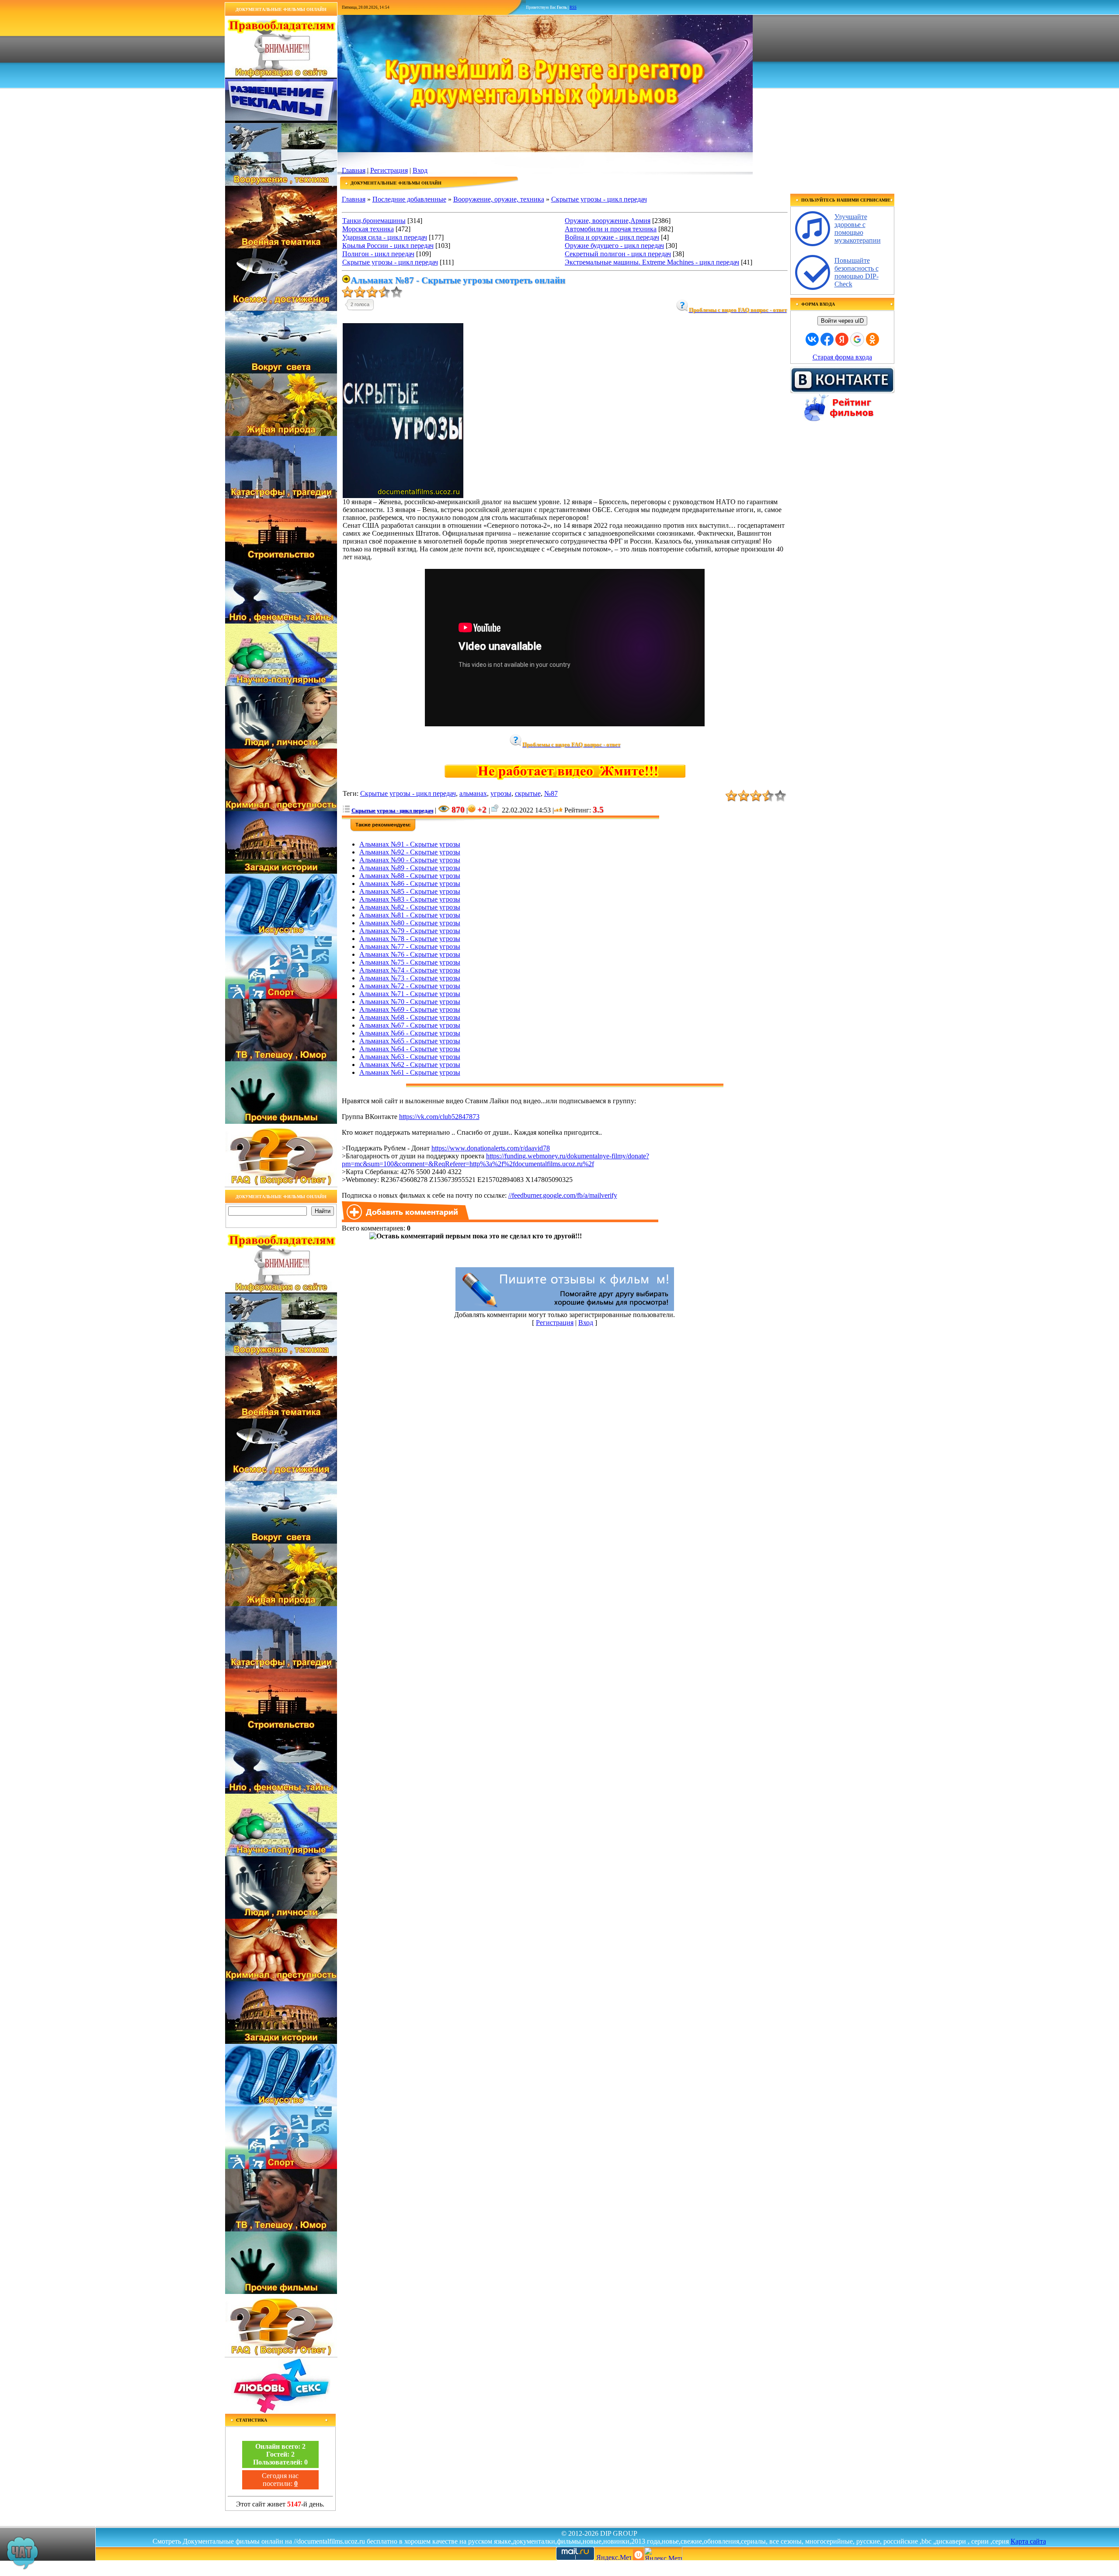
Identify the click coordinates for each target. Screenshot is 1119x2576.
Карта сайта (1028, 2541)
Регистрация (389, 170)
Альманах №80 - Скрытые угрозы (410, 923)
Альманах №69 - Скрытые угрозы (410, 1009)
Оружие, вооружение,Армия (608, 221)
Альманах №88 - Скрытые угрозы (410, 876)
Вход (420, 170)
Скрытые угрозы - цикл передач (599, 199)
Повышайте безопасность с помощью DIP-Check (857, 272)
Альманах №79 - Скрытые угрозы (410, 931)
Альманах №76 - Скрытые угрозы (410, 954)
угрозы (501, 793)
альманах (473, 793)
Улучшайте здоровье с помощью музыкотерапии (858, 228)
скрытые (528, 793)
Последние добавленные (409, 199)
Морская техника (368, 229)
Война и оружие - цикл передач (612, 237)
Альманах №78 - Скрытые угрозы (410, 939)
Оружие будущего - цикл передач (614, 246)
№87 (551, 793)
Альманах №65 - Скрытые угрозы (410, 1041)
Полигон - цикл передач (378, 254)
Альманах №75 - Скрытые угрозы (410, 962)
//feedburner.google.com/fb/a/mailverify (563, 1195)
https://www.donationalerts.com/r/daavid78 (491, 1148)
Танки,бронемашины (374, 221)
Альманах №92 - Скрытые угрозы (410, 852)
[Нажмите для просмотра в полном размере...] (403, 496)
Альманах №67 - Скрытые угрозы (410, 1025)
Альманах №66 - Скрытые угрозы (410, 1033)
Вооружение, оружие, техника (499, 199)
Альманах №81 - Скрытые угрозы (410, 915)
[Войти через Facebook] (827, 339)
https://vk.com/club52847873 (439, 1117)
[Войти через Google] (857, 339)
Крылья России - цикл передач (388, 246)
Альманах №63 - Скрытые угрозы (410, 1057)
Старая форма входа (842, 357)
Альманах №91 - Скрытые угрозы (410, 844)
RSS (573, 7)
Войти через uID (842, 321)
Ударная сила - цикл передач (385, 237)
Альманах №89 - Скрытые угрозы (410, 868)
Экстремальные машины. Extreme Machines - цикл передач (652, 262)
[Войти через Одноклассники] (872, 339)
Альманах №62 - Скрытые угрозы (410, 1065)
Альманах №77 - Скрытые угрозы (410, 946)
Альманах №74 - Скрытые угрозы (410, 970)
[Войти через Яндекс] (842, 339)
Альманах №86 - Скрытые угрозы (410, 884)
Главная (354, 170)
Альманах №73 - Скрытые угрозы (410, 978)
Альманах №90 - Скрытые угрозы (410, 860)
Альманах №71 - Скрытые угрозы (410, 994)
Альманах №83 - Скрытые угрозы (410, 899)
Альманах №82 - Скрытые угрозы (410, 907)
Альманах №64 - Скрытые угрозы (410, 1049)
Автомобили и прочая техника (611, 229)
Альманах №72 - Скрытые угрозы (410, 986)
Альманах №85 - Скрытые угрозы (410, 891)
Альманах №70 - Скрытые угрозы (410, 1002)
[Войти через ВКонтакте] (812, 339)
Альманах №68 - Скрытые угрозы (410, 1017)
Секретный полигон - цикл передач (618, 254)
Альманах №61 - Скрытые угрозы (410, 1072)
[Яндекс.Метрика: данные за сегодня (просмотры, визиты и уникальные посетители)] (663, 2553)
